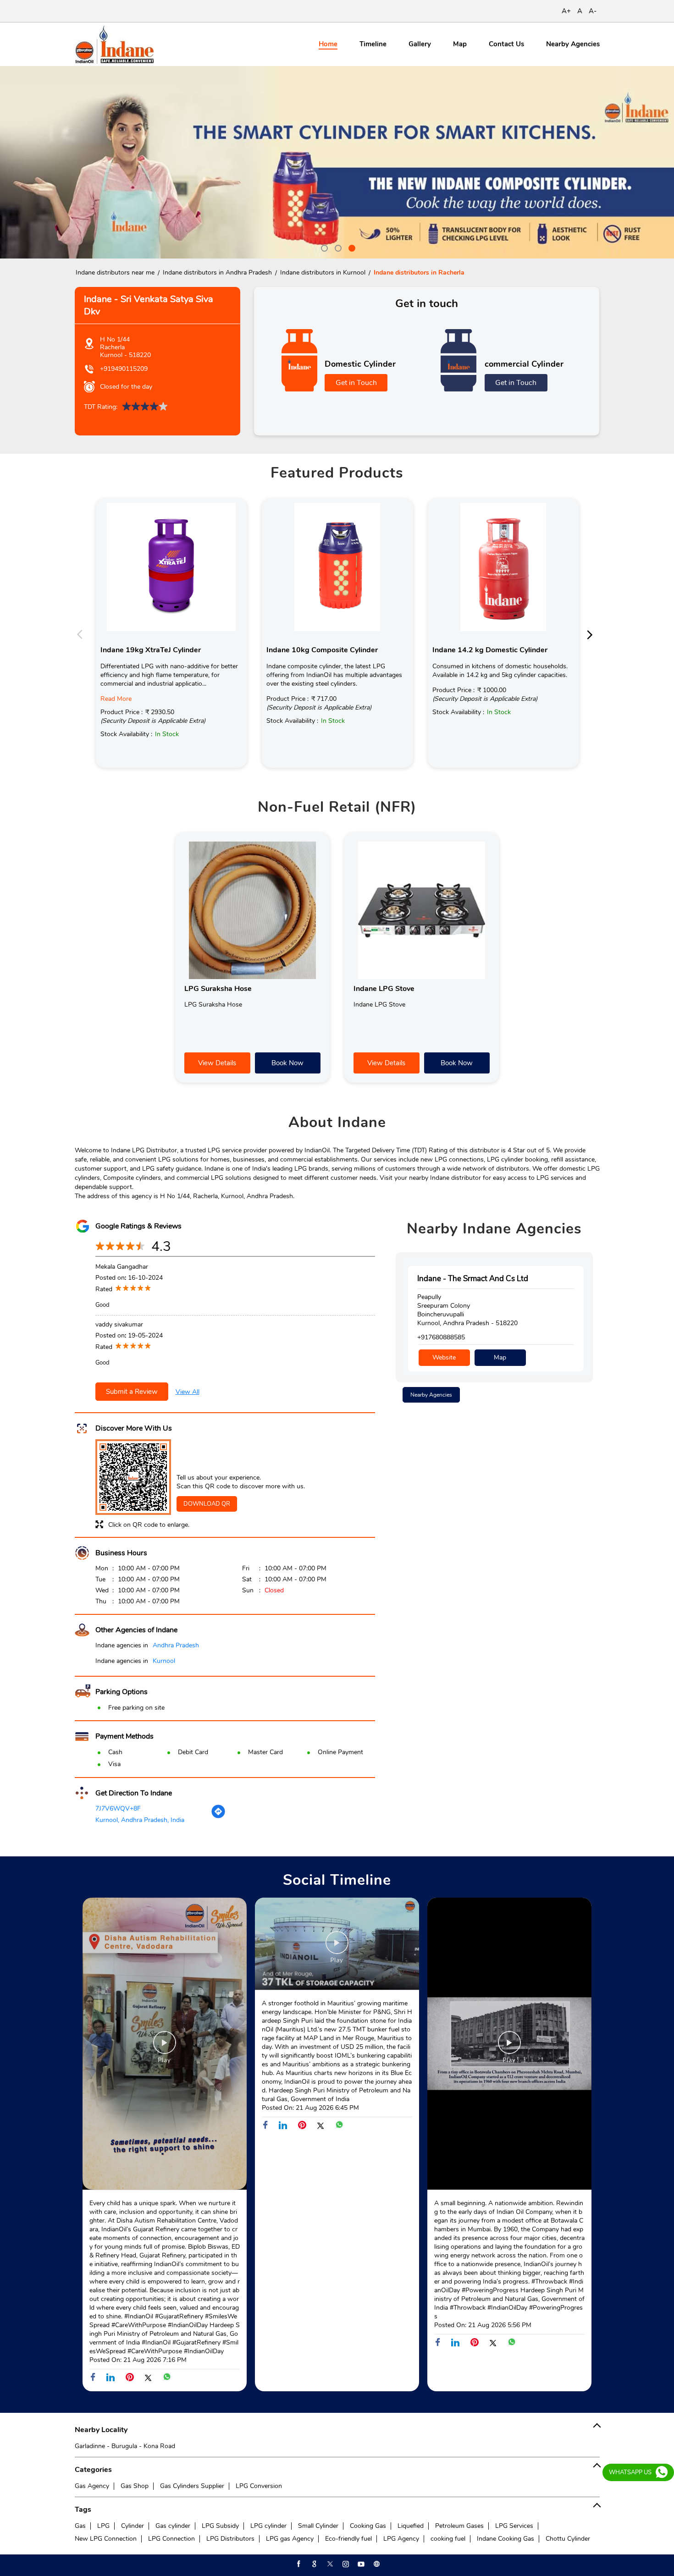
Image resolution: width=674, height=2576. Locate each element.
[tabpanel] (337, 162)
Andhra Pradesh (176, 1645)
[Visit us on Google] (314, 2564)
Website (444, 1357)
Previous (82, 634)
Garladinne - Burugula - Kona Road (125, 2446)
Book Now (287, 1063)
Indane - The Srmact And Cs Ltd (473, 1279)
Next (592, 634)
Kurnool (164, 1661)
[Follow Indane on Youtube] (360, 2564)
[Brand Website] (376, 2564)
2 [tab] (337, 247)
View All (188, 1392)
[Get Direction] (218, 1817)
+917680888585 (441, 1337)
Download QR (207, 1504)
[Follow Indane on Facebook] (298, 2564)
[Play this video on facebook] (165, 2047)
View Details (217, 1063)
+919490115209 (124, 369)
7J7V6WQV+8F (118, 1808)
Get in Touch (356, 383)
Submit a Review (132, 1392)
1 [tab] (323, 247)
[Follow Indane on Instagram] (345, 2564)
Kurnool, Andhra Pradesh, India (140, 1820)
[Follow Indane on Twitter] (329, 2564)
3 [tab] (351, 247)
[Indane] (114, 44)
